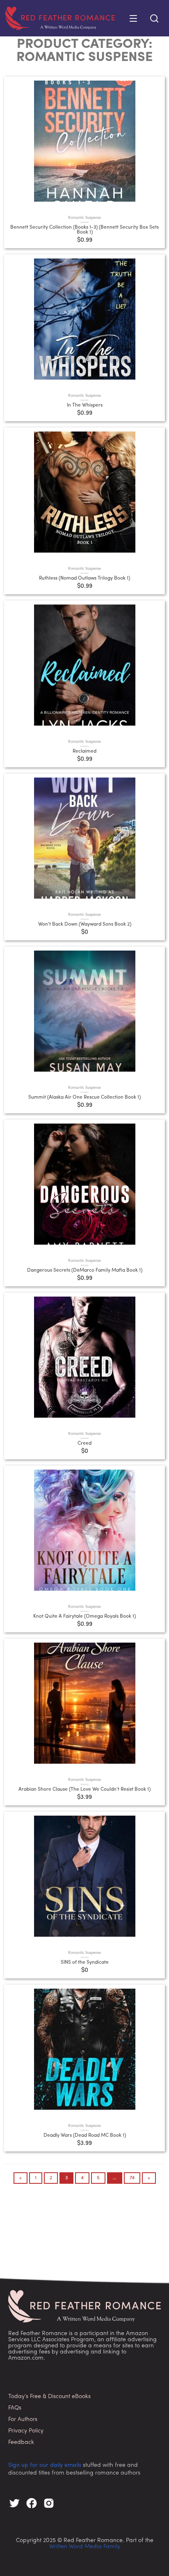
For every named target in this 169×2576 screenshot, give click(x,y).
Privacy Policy (26, 2431)
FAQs (15, 2408)
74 (132, 2178)
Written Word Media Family (85, 2547)
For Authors (23, 2420)
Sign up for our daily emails (45, 2465)
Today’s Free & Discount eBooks (49, 2397)
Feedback (21, 2442)
